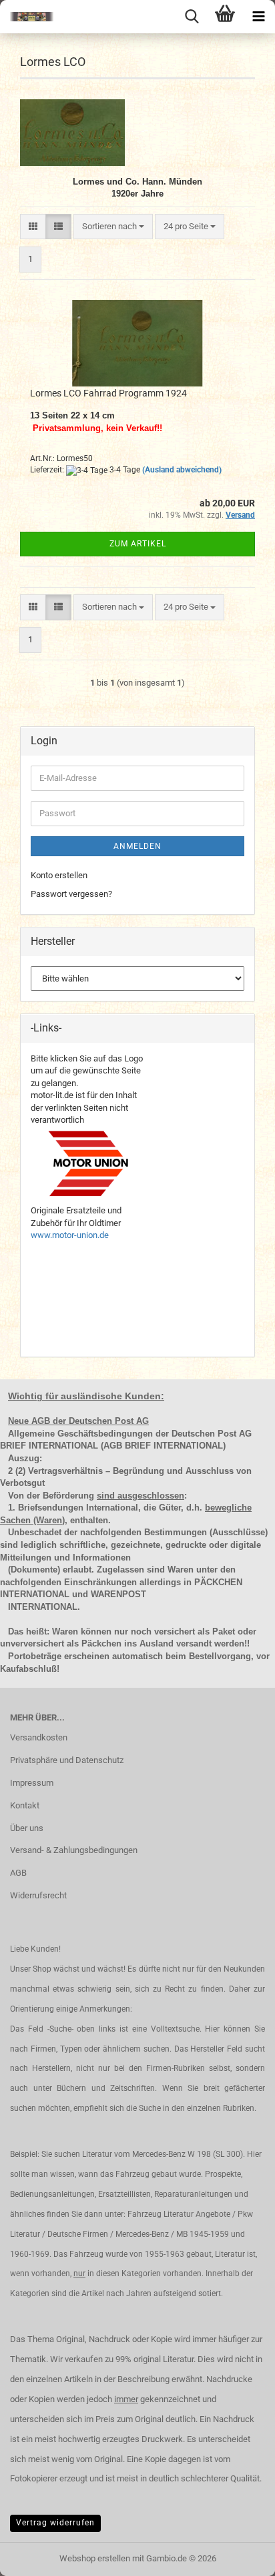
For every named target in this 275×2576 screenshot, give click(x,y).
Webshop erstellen (95, 2558)
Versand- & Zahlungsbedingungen (74, 1850)
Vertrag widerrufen (55, 2523)
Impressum (32, 1783)
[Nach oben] (238, 2556)
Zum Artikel (138, 544)
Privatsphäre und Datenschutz (67, 1760)
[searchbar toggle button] (192, 17)
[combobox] (113, 227)
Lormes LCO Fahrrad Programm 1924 (108, 393)
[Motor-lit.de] (27, 17)
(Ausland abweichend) (182, 470)
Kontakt (25, 1805)
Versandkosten (39, 1737)
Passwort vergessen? (71, 894)
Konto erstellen (59, 875)
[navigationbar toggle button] (258, 17)
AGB (18, 1873)
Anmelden (137, 846)
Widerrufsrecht (38, 1895)
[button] (33, 227)
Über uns (27, 1828)
